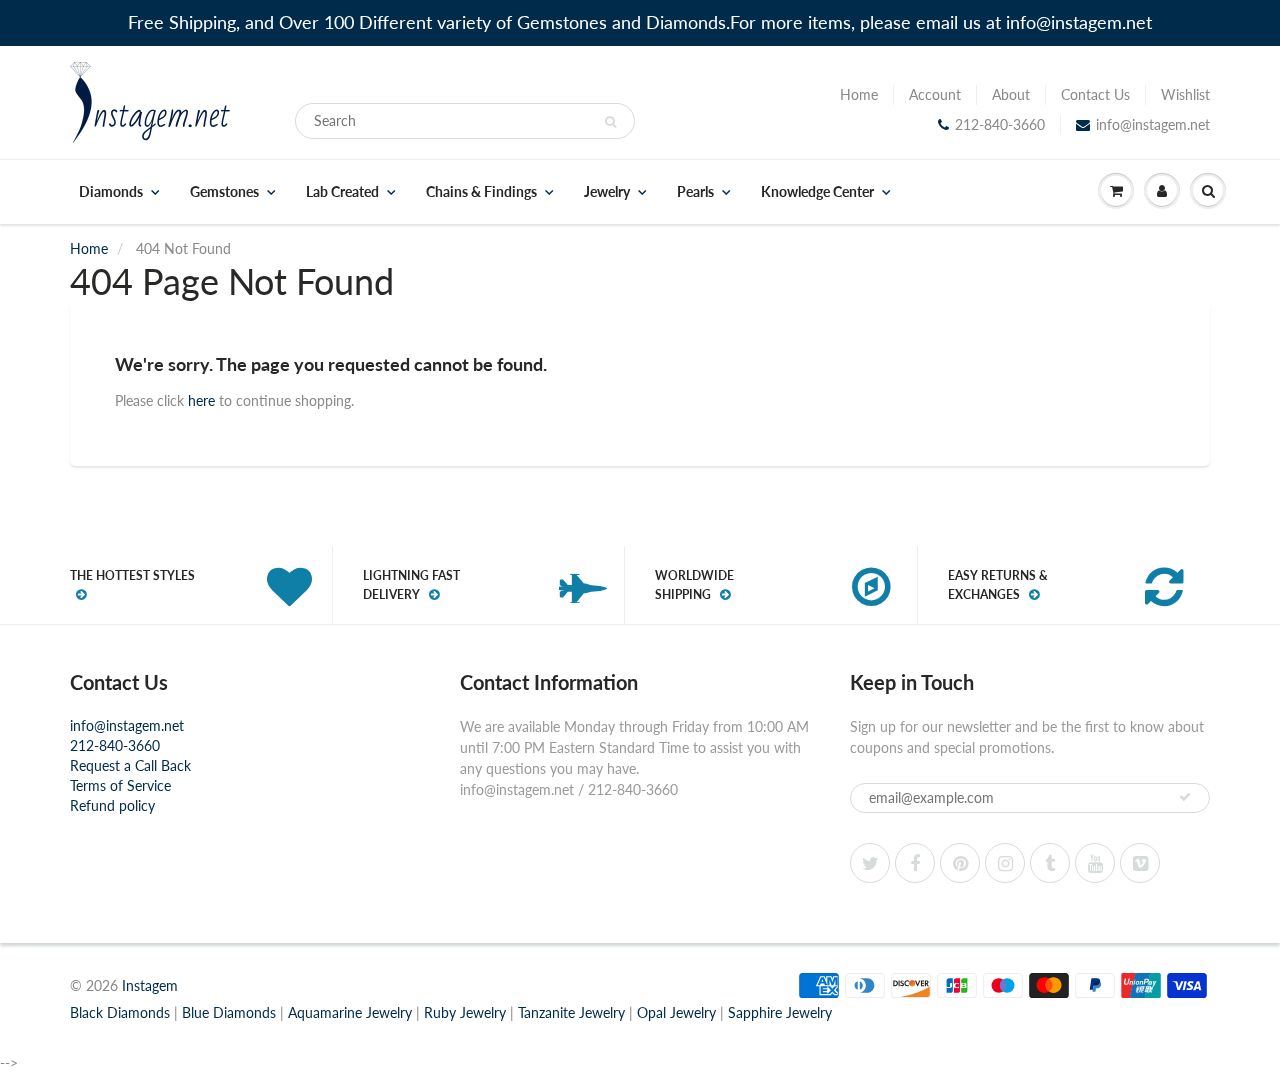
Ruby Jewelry (465, 1012)
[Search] (610, 122)
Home (859, 94)
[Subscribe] (1185, 797)
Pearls (695, 192)
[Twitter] (870, 863)
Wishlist (1185, 94)
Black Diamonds (120, 1012)
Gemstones (224, 192)
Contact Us (1095, 94)
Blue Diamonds (229, 1012)
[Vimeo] (1140, 863)
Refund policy (112, 805)
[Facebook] (915, 863)
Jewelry (607, 192)
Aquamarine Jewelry (350, 1012)
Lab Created (342, 192)
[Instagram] (1005, 863)
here (201, 400)
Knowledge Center (817, 192)
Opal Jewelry (676, 1012)
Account (935, 94)
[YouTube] (1095, 863)
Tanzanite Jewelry (571, 1012)
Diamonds (111, 192)
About (1011, 94)
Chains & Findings (481, 192)
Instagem (150, 985)
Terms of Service (120, 785)
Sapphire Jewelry (780, 1012)
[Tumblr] (1050, 863)
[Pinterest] (960, 863)
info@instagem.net (1153, 124)
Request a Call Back (130, 765)
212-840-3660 (1000, 124)
